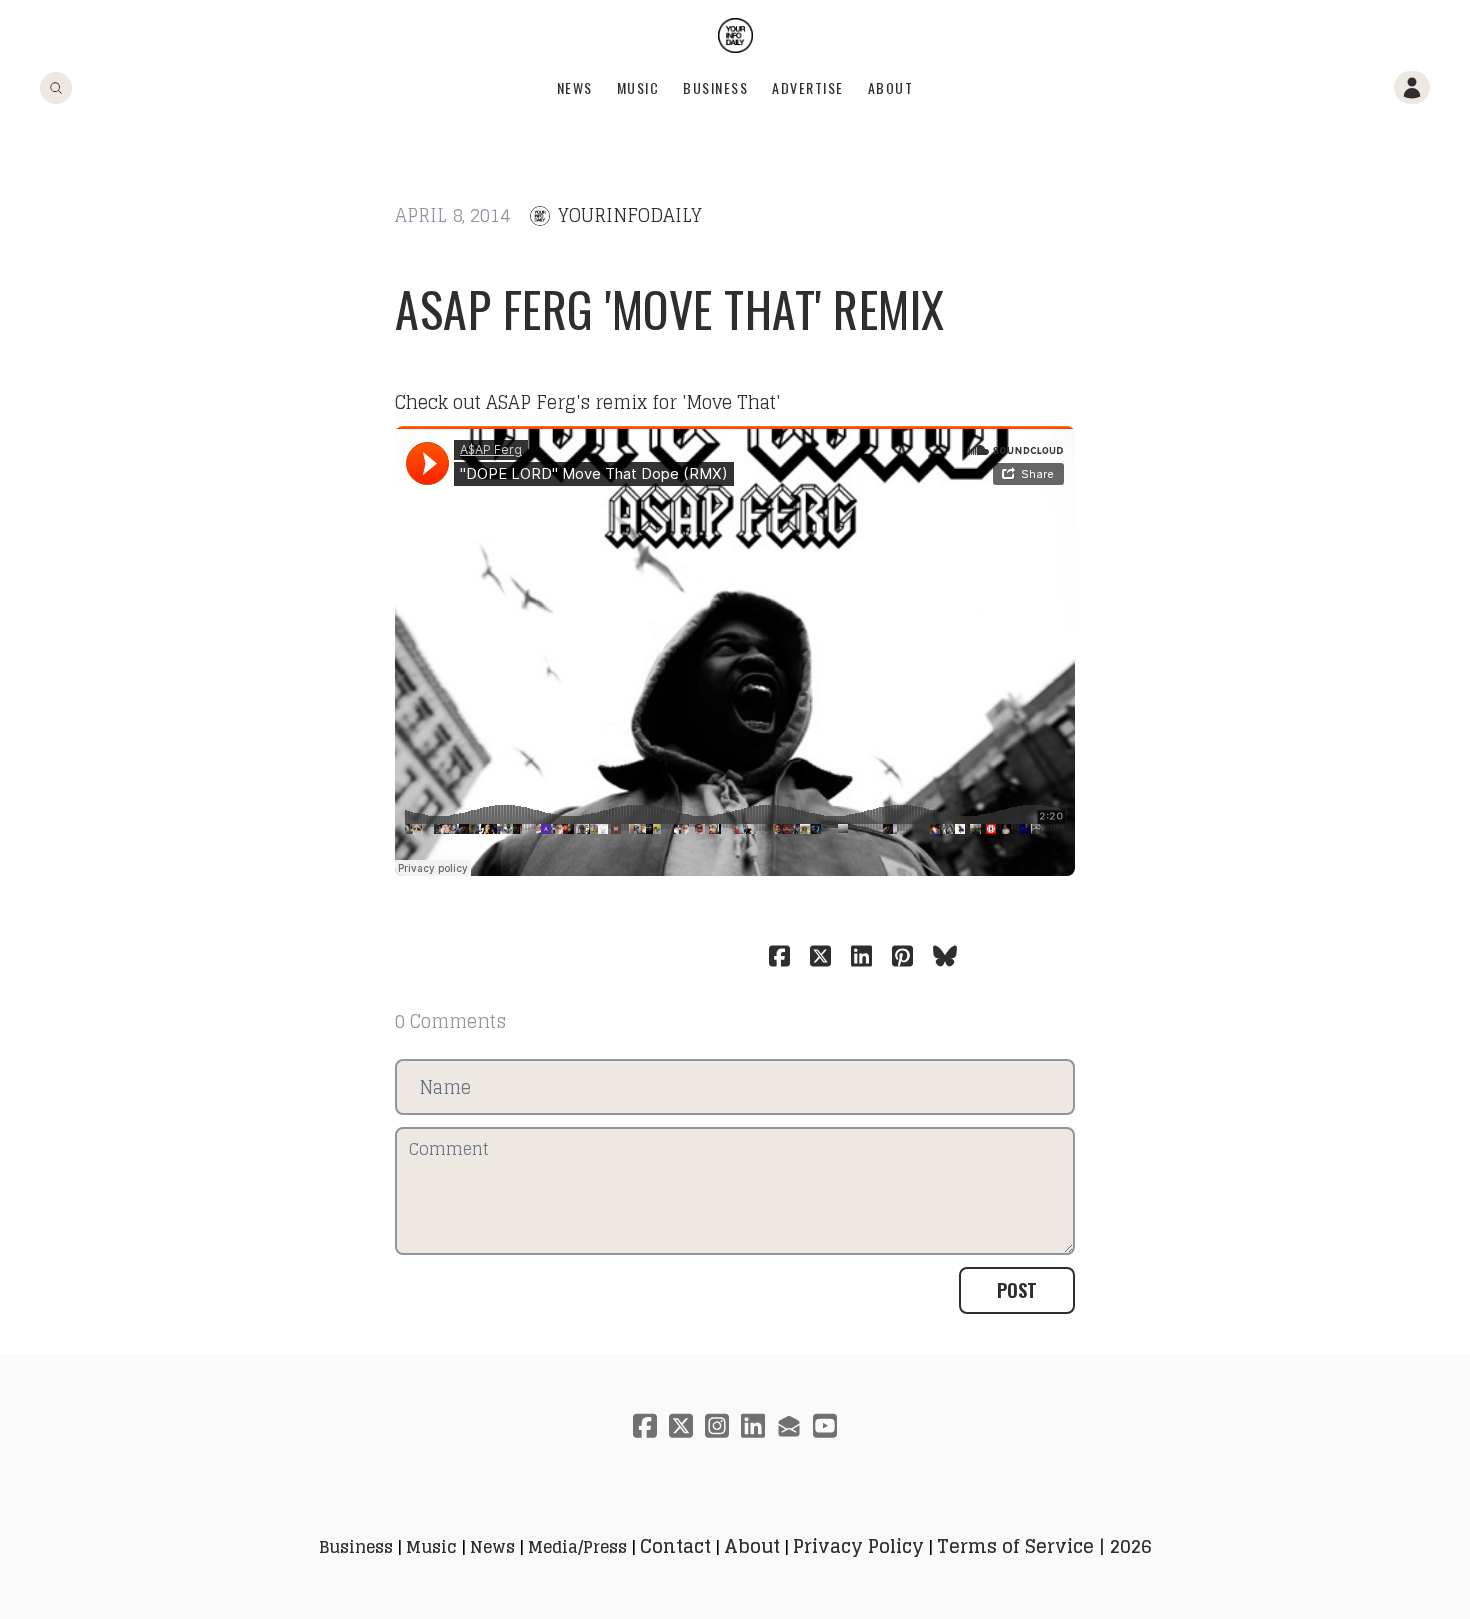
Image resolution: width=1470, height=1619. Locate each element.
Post (1017, 1290)
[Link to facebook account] (645, 1425)
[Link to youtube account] (825, 1425)
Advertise (808, 87)
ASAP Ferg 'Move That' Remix (670, 308)
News (575, 87)
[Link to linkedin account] (753, 1425)
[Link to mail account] (789, 1425)
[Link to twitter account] (681, 1425)
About (891, 87)
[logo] (735, 35)
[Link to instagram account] (717, 1425)
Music (638, 87)
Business (715, 87)
